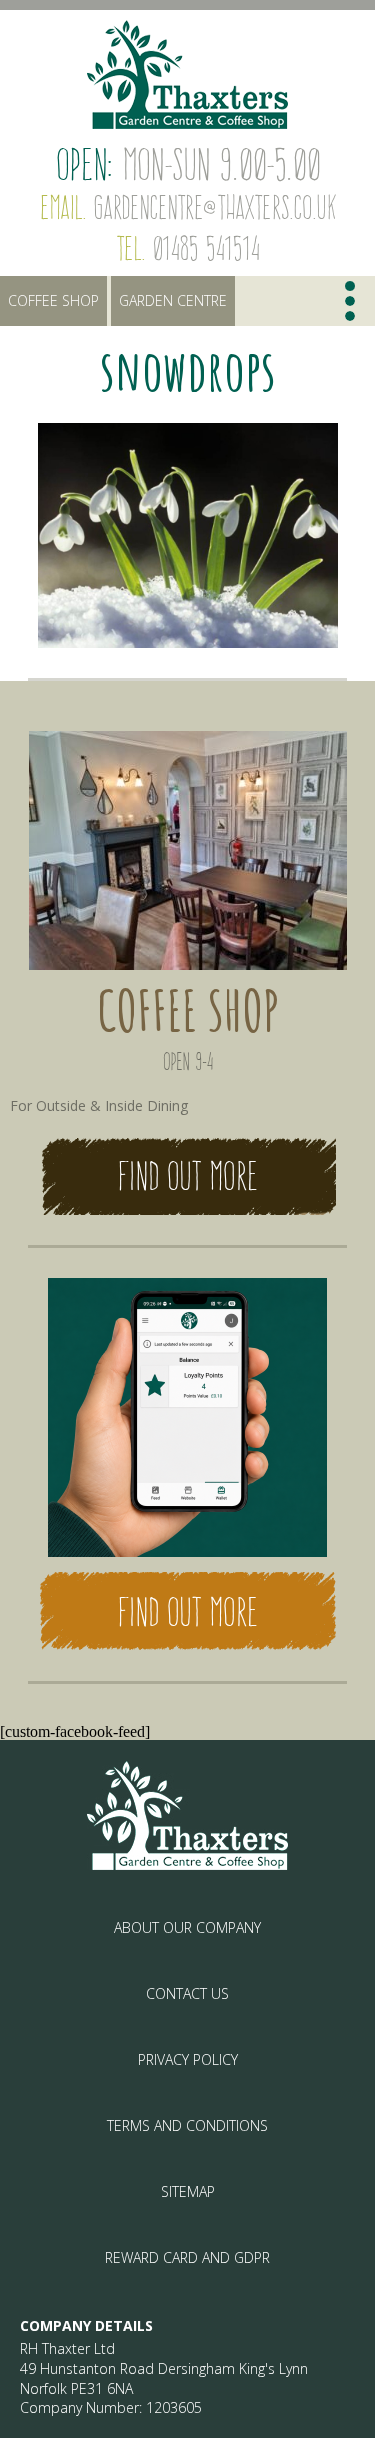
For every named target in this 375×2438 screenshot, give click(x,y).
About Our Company (187, 1927)
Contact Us (187, 1993)
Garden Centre (173, 300)
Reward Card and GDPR (187, 2257)
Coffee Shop (53, 300)
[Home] (187, 74)
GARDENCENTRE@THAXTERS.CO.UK (214, 207)
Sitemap (188, 2191)
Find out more (187, 1176)
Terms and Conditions (187, 2125)
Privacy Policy (188, 2059)
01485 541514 (205, 248)
